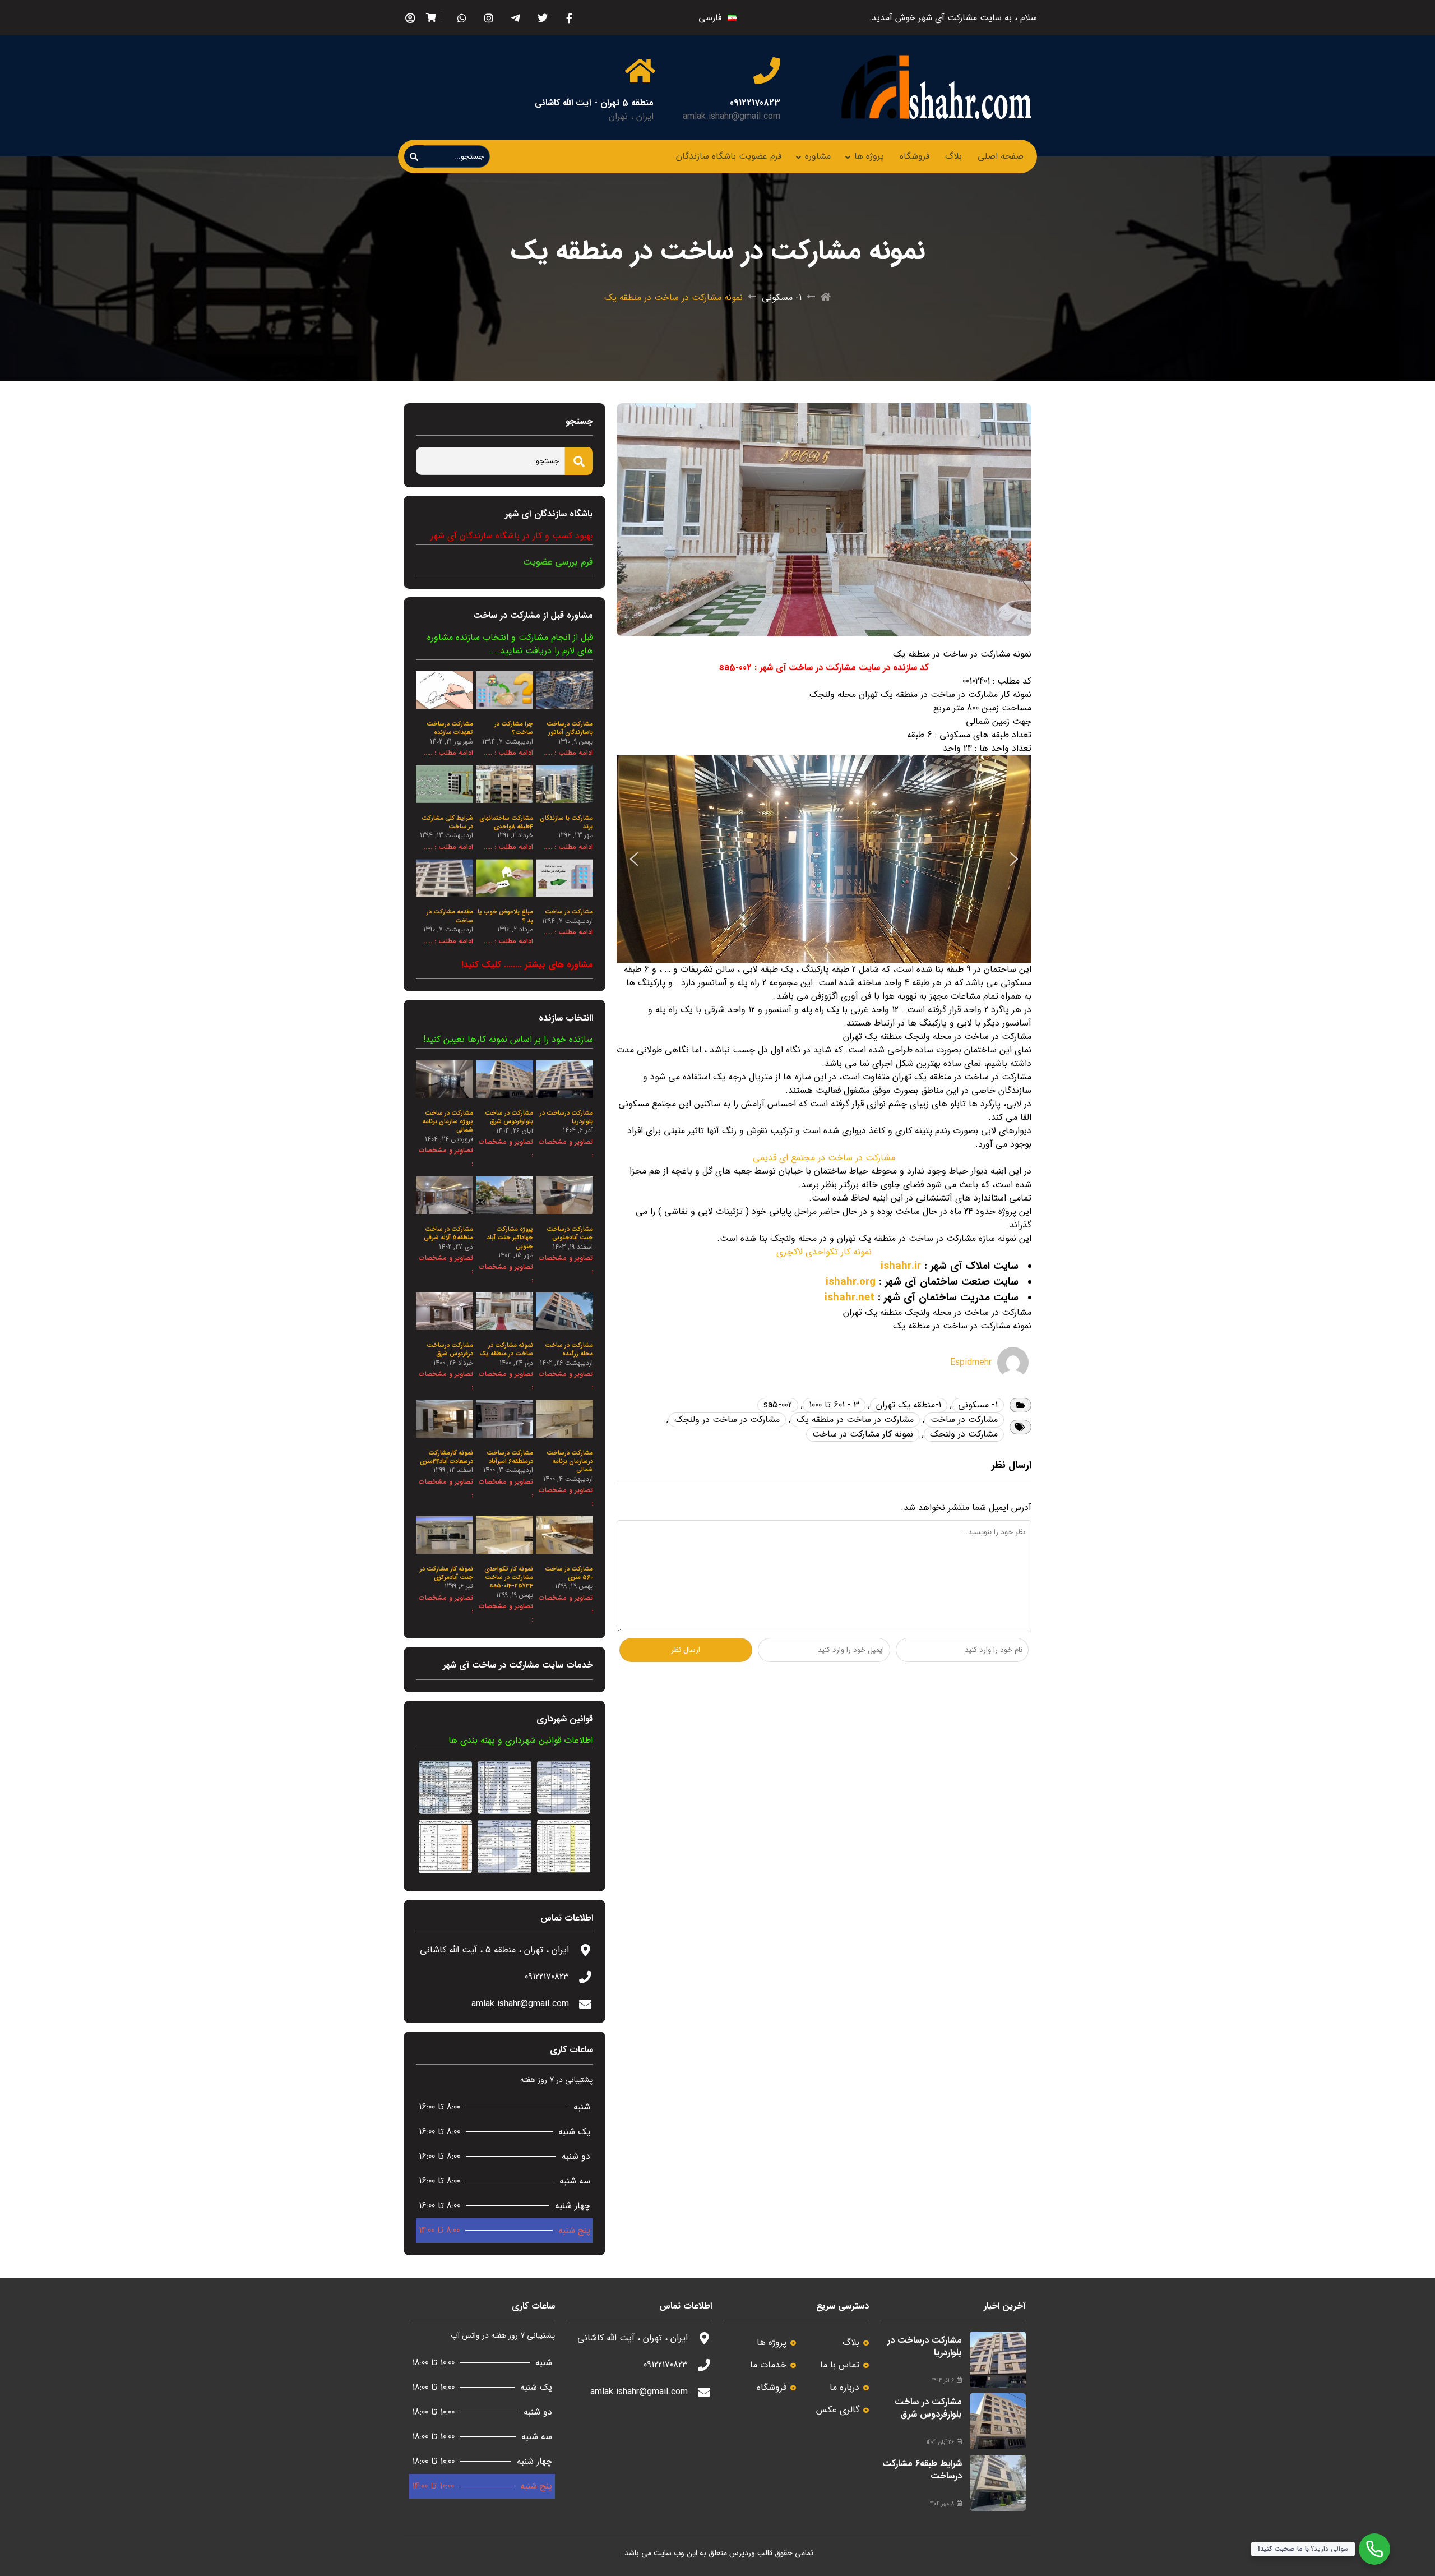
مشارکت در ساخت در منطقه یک (855, 1419)
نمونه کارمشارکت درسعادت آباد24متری (446, 1457)
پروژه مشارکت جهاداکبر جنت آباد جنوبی (510, 1238)
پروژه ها (869, 156)
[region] (824, 859)
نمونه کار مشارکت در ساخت (863, 1434)
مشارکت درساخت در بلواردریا (566, 1118)
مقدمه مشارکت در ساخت (450, 916)
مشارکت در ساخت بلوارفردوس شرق (509, 1118)
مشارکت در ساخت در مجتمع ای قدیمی (824, 1158)
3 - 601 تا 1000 (834, 1405)
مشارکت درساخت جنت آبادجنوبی (570, 1234)
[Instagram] (489, 18)
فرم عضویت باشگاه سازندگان (729, 156)
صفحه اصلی (1001, 156)
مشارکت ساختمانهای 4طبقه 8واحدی (506, 823)
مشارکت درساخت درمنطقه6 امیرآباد (510, 1457)
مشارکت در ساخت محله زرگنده (569, 1350)
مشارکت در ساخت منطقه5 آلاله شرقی (448, 1234)
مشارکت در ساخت (964, 1419)
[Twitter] (542, 18)
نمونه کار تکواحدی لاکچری (824, 1252)
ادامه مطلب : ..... (568, 753)
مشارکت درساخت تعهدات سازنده (450, 728)
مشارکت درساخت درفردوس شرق (450, 1350)
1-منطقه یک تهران (909, 1405)
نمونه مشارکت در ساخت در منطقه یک (506, 1350)
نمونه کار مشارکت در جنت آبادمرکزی (446, 1573)
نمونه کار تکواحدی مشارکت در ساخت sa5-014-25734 (509, 1578)
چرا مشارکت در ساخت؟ (514, 728)
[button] (634, 859)
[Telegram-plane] (515, 18)
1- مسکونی (782, 298)
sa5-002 (778, 1405)
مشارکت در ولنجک (964, 1434)
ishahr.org (851, 1282)
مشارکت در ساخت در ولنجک (727, 1419)
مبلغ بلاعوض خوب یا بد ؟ (505, 916)
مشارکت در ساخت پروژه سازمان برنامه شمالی (448, 1122)
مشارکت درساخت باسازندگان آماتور (570, 728)
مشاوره (818, 156)
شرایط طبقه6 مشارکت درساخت (922, 2470)
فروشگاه (915, 156)
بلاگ (953, 156)
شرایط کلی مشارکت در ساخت (447, 823)
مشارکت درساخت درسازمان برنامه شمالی (570, 1462)
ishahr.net (850, 1298)
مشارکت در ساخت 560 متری (569, 1573)
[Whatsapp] (462, 18)
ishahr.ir (901, 1266)
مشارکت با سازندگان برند (566, 823)
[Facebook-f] (569, 18)
